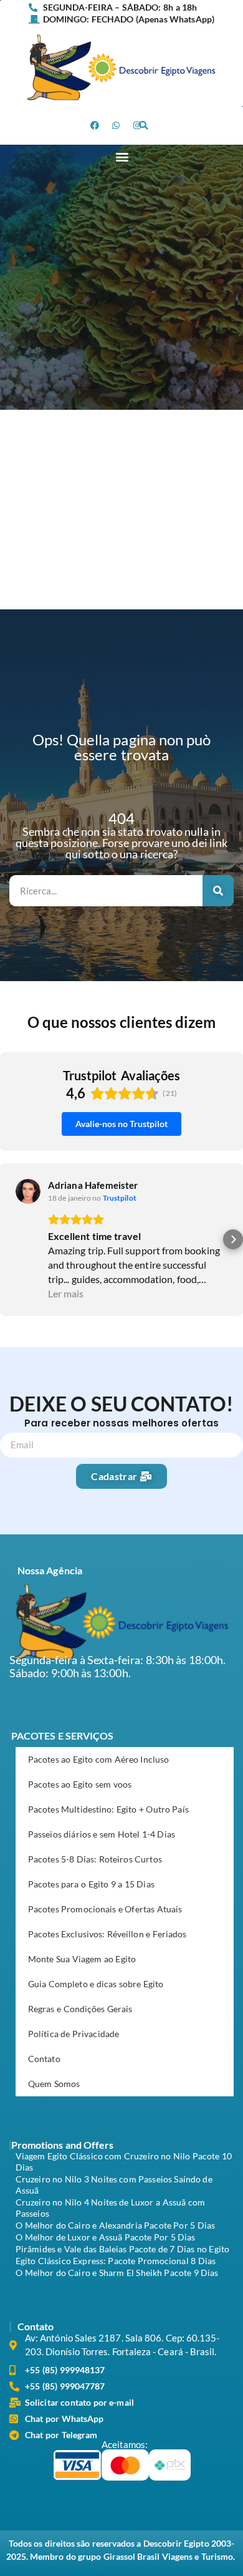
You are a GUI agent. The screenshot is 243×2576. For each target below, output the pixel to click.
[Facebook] (95, 125)
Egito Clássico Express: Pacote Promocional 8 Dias (116, 2261)
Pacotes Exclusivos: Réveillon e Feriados (107, 1934)
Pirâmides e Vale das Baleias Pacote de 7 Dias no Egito (122, 2249)
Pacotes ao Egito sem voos (80, 1784)
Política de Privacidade (74, 2034)
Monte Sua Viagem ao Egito (82, 1959)
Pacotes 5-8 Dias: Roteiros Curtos (95, 1859)
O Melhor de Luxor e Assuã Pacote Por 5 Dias (106, 2237)
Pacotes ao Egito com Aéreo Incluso (98, 1759)
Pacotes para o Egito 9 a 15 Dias (91, 1884)
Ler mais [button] (66, 1293)
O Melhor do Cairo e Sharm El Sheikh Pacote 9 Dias (117, 2273)
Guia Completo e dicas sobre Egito (96, 1984)
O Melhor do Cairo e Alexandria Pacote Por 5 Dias (115, 2225)
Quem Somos (54, 2084)
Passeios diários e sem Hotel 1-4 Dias (102, 1834)
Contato (44, 2059)
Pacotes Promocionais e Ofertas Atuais (105, 1909)
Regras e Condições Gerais (80, 2009)
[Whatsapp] (117, 125)
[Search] (218, 891)
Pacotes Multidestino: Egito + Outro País (108, 1809)
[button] (143, 125)
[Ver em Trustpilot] (28, 1191)
